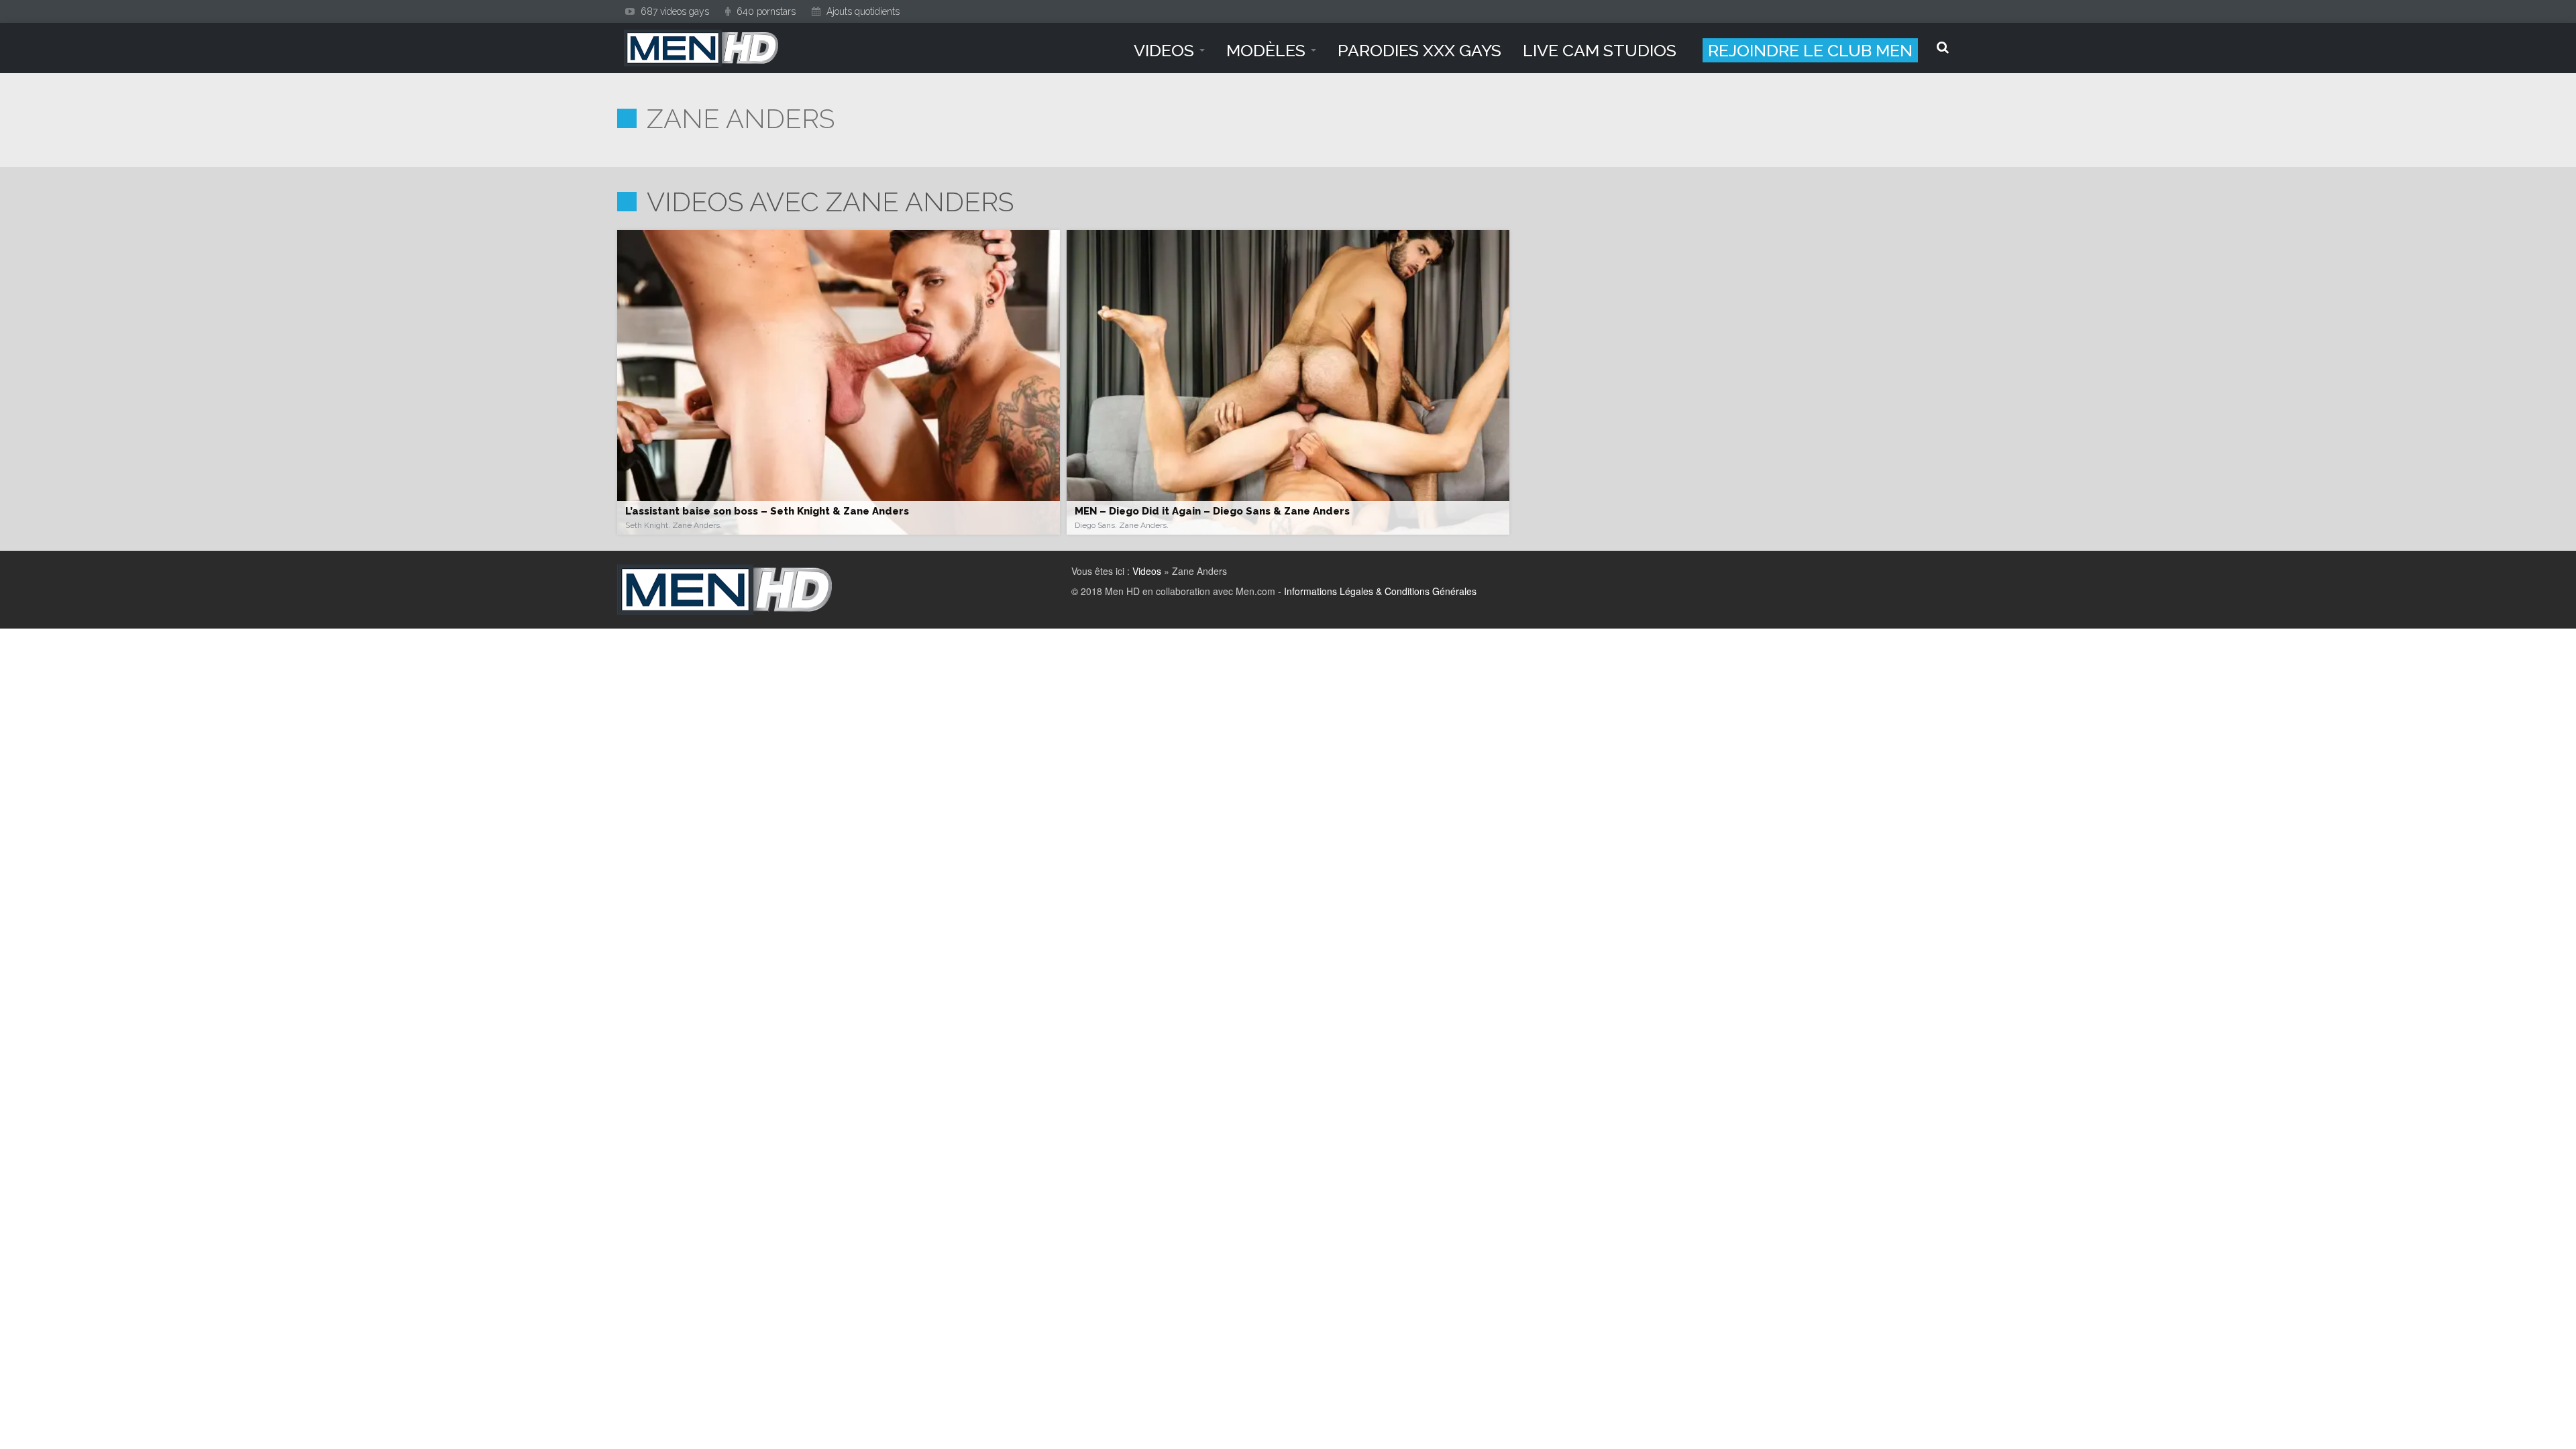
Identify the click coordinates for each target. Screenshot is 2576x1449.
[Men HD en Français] (701, 48)
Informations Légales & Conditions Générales (1380, 591)
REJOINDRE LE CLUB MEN (1810, 50)
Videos (1147, 571)
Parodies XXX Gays (1419, 50)
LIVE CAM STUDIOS (1600, 50)
